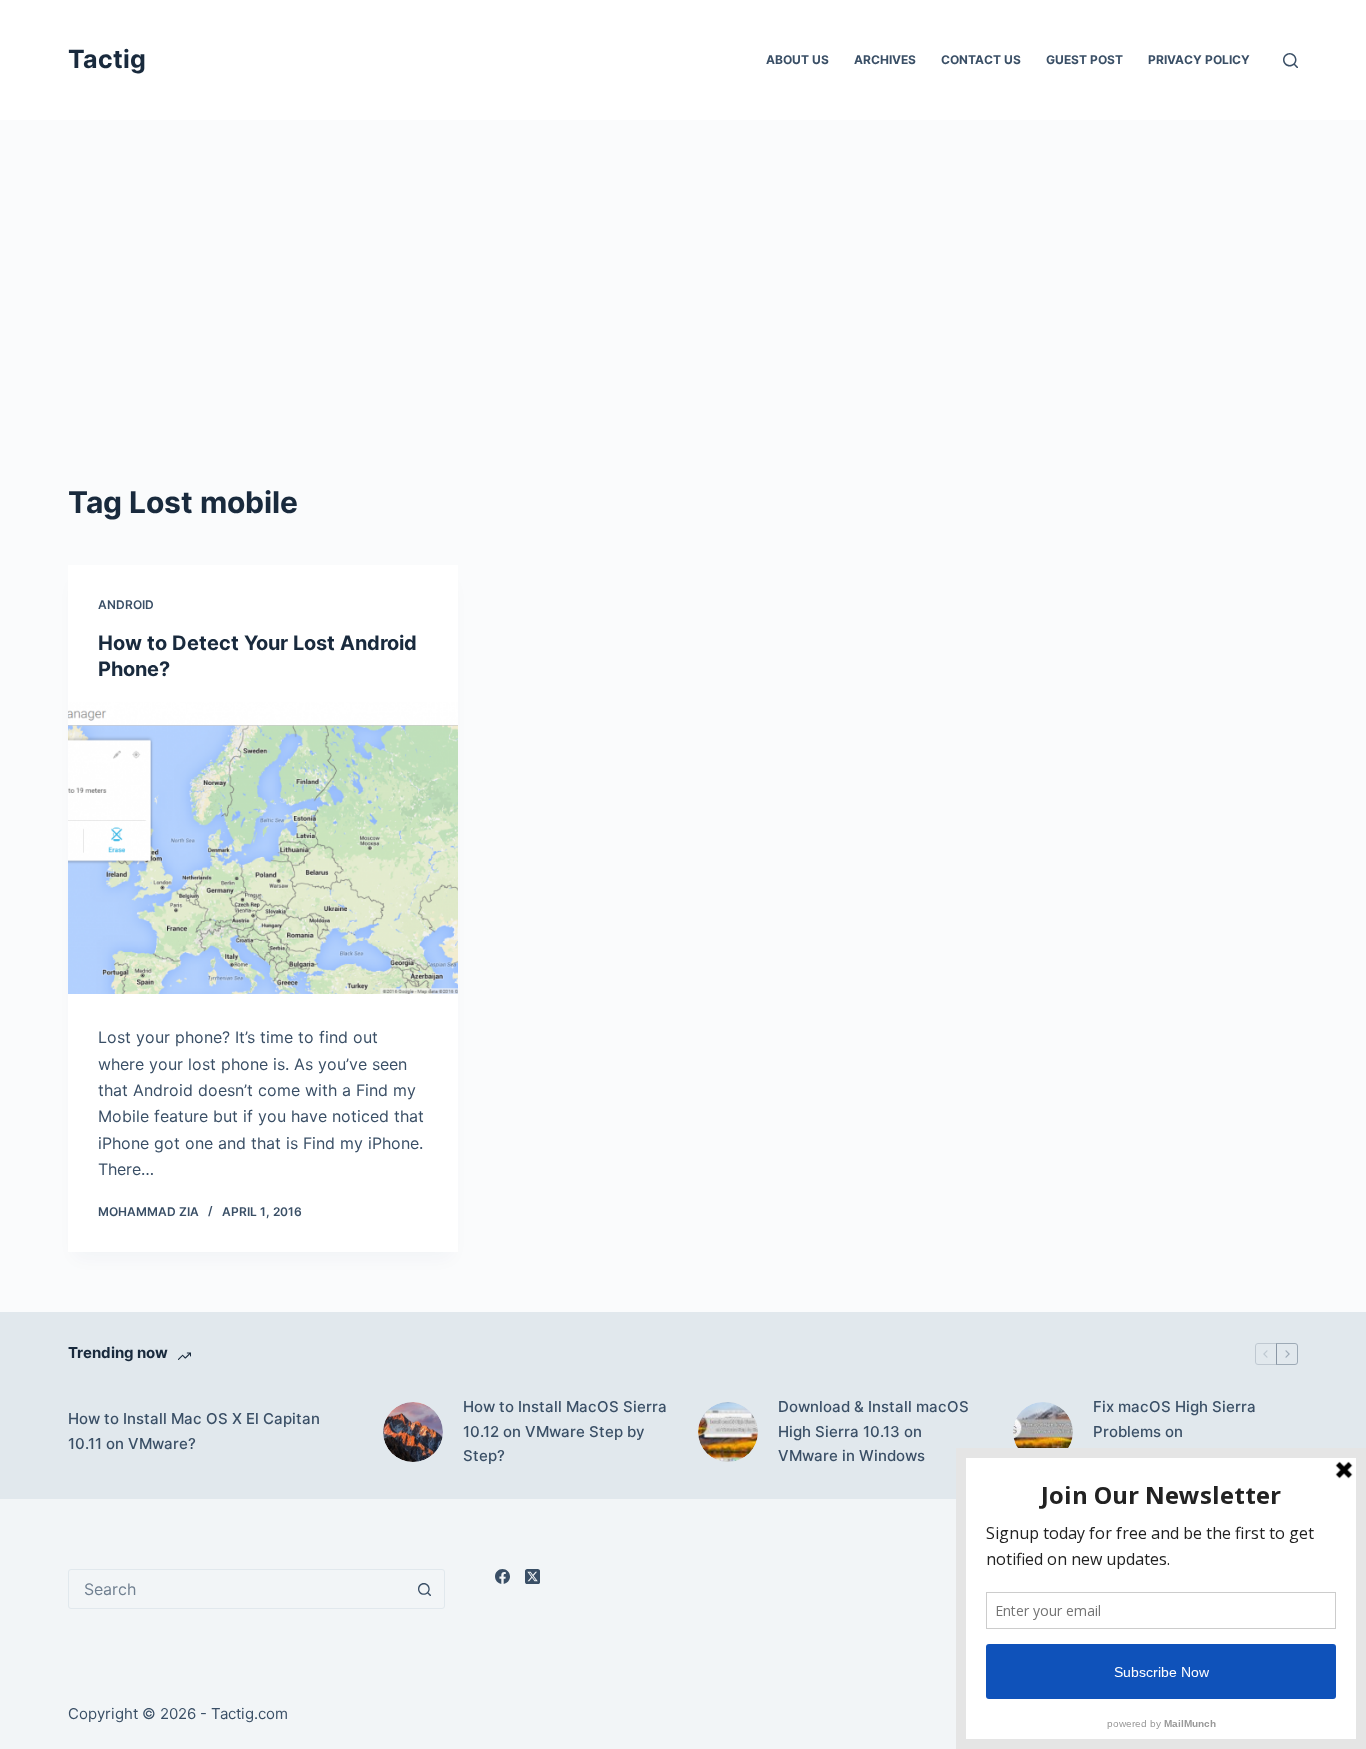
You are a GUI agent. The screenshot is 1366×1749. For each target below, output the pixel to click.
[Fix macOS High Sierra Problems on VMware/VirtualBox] (1043, 1432)
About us (797, 59)
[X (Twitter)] (532, 1576)
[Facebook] (502, 1576)
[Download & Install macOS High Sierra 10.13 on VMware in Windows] (728, 1432)
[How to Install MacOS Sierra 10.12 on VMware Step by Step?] (413, 1432)
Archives (885, 59)
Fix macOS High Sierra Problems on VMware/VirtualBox (1174, 1431)
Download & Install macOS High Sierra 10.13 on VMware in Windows (873, 1431)
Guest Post (1084, 59)
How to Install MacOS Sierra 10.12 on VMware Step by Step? (565, 1431)
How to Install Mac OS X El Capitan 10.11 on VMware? (194, 1431)
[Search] (1290, 60)
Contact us (981, 59)
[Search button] (425, 1589)
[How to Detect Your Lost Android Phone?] (263, 848)
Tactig (107, 59)
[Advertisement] (683, 270)
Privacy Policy (1199, 59)
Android (126, 604)
